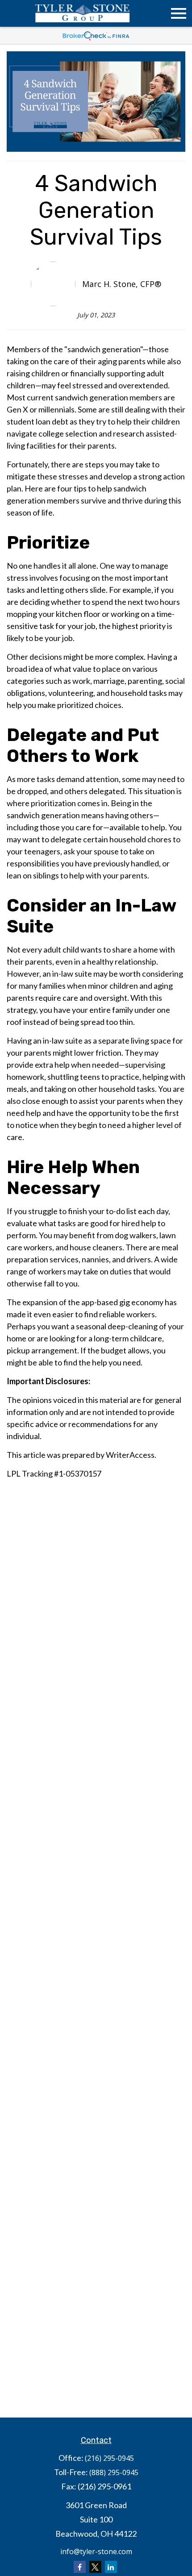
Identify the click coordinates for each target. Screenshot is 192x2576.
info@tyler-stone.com (96, 2551)
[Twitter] (95, 2567)
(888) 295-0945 (114, 2472)
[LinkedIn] (111, 2567)
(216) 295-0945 (109, 2458)
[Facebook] (80, 2567)
